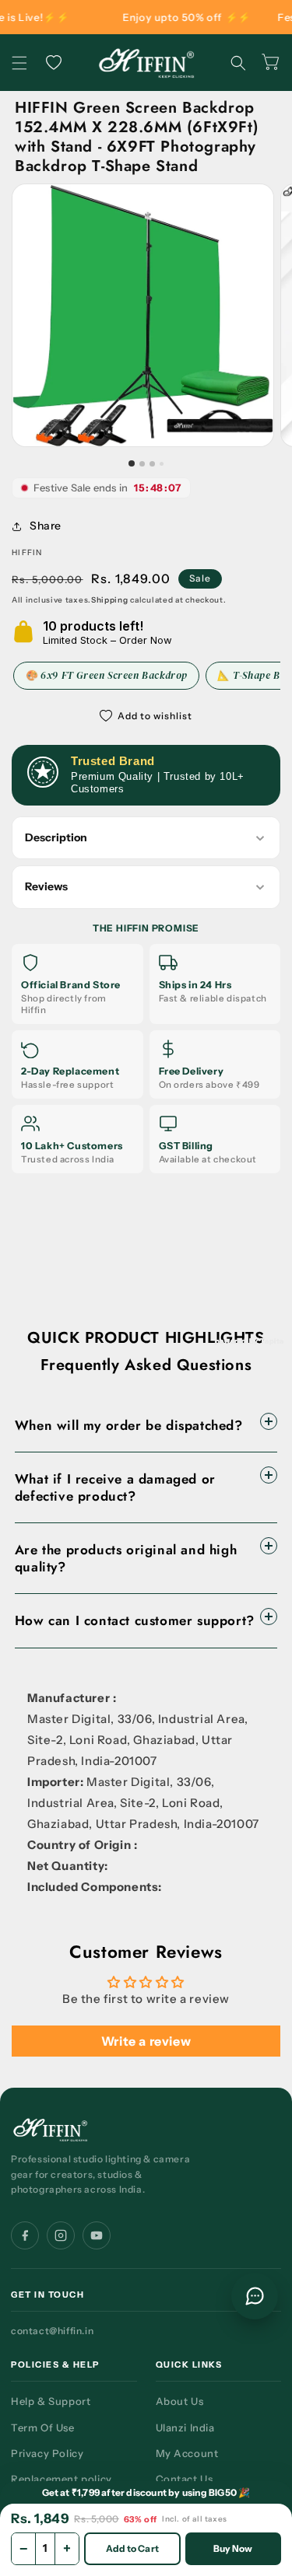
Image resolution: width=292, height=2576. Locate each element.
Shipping (110, 600)
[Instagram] (61, 2235)
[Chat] (255, 2296)
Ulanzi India (185, 2427)
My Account (187, 2453)
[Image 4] (162, 464)
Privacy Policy (47, 2453)
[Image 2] (142, 464)
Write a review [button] (146, 2041)
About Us (180, 2401)
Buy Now (233, 2548)
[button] (19, 63)
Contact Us (185, 2479)
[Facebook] (25, 2235)
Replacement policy (62, 2479)
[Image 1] (132, 463)
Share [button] (46, 526)
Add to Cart (132, 2548)
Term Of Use (43, 2427)
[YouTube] (97, 2235)
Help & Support (51, 2401)
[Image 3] (152, 464)
